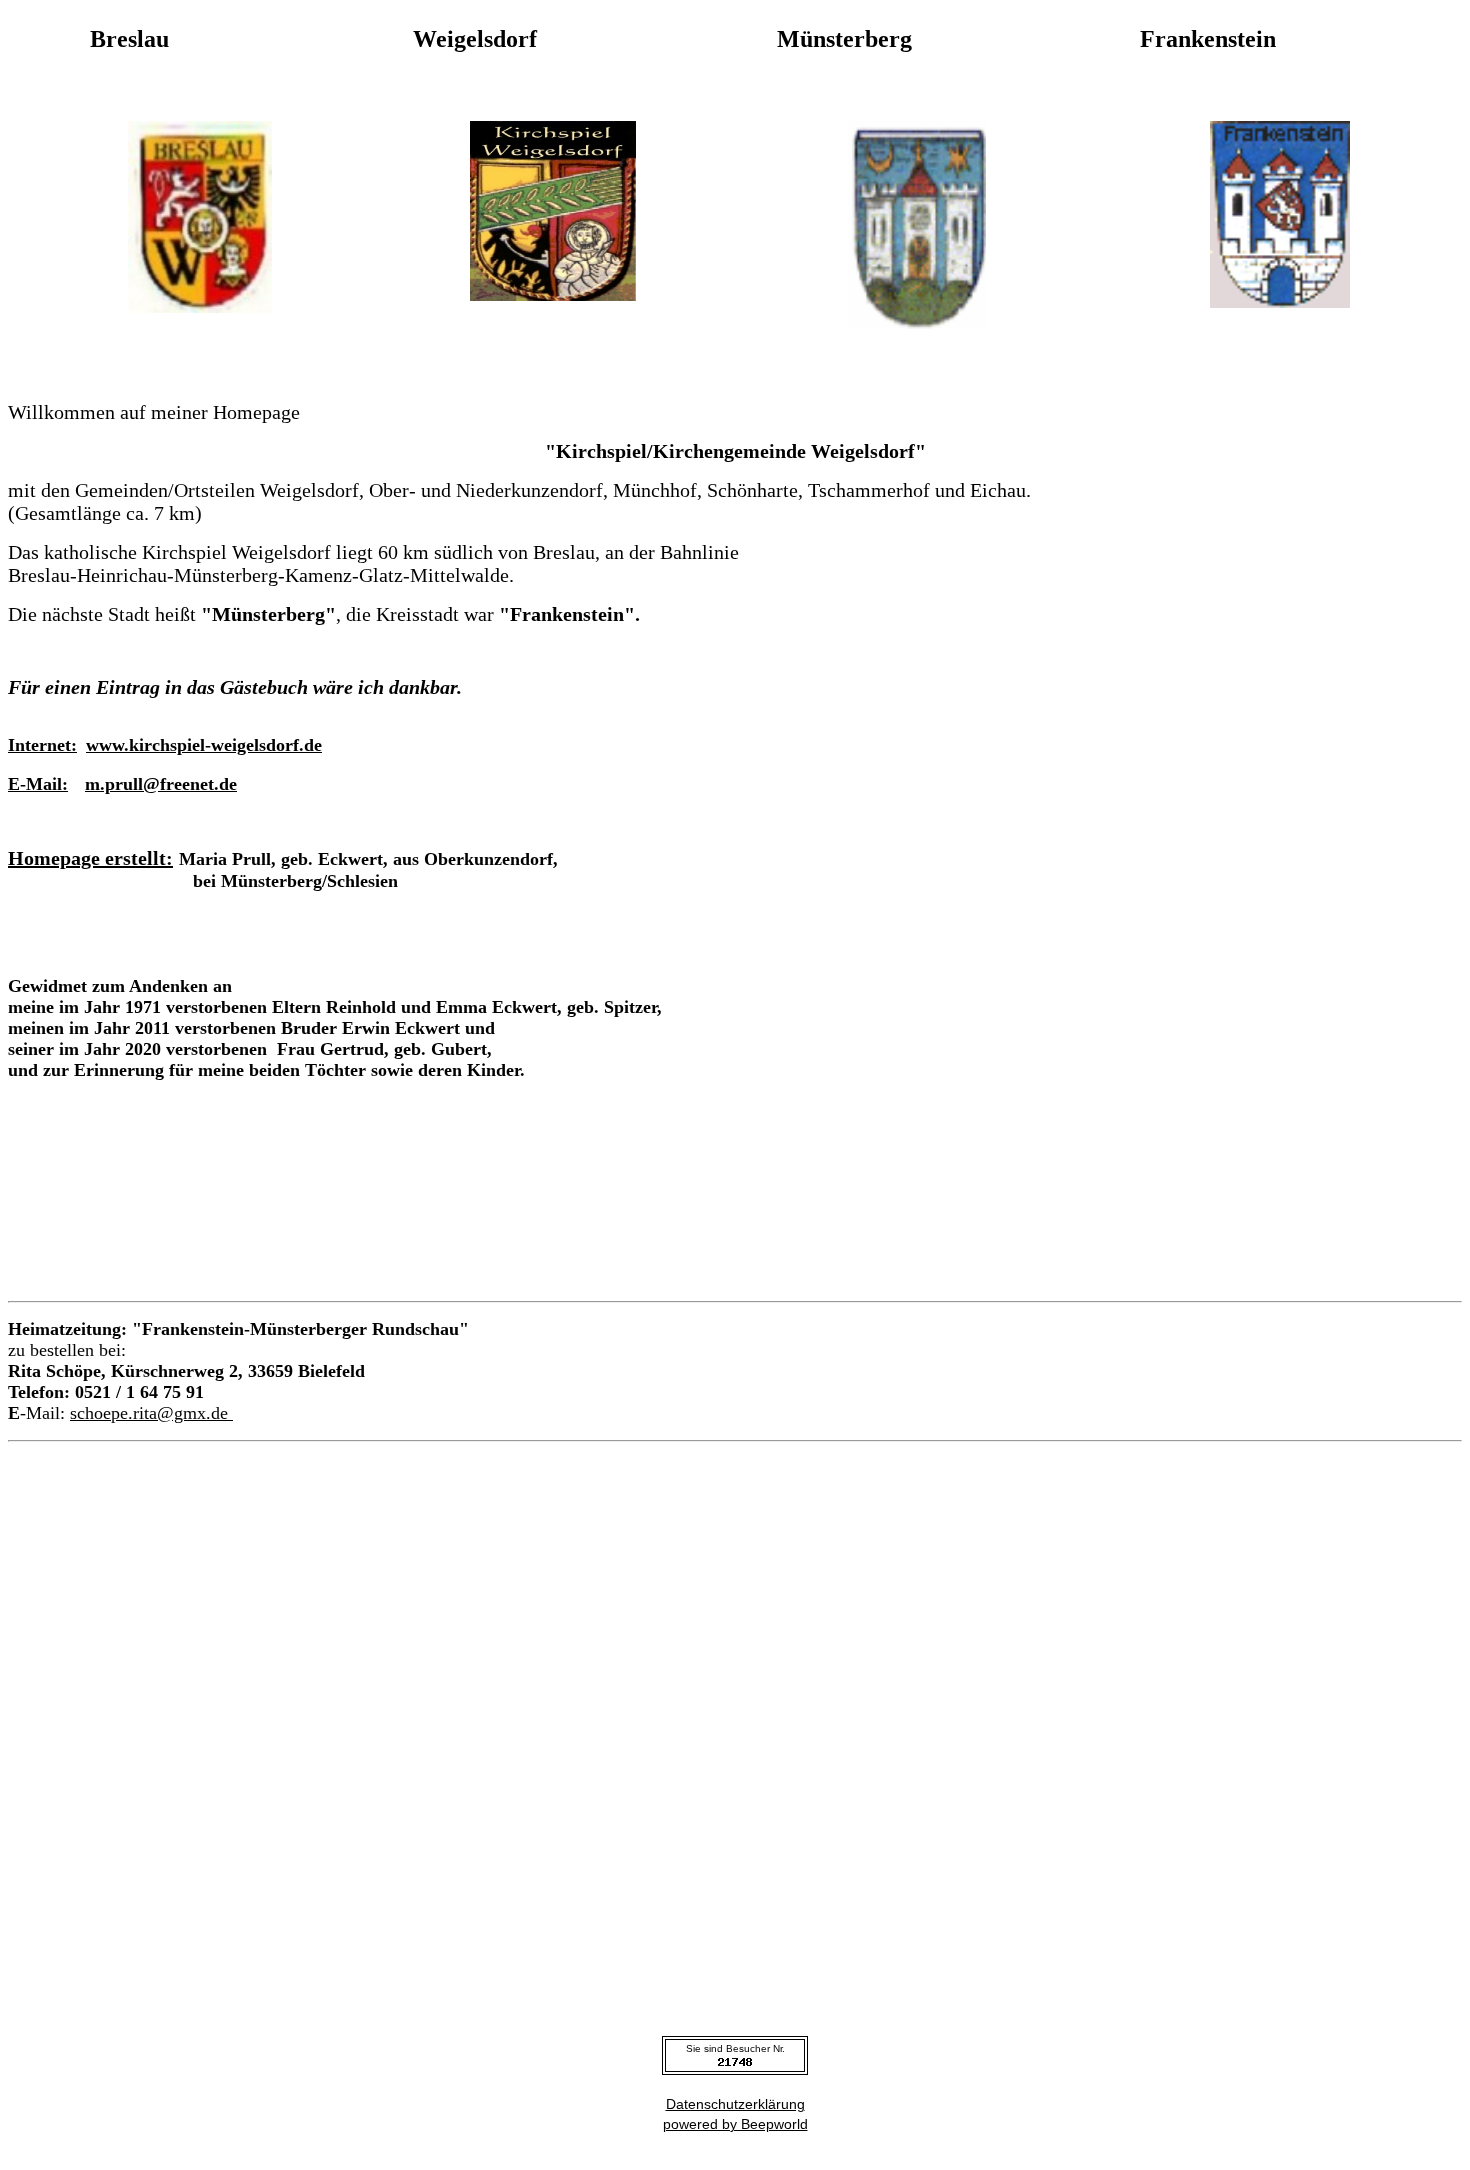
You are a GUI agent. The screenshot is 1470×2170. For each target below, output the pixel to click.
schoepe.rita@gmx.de (151, 1413)
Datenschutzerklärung (735, 2104)
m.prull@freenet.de (161, 784)
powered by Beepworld (735, 2124)
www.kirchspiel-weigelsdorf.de (204, 745)
